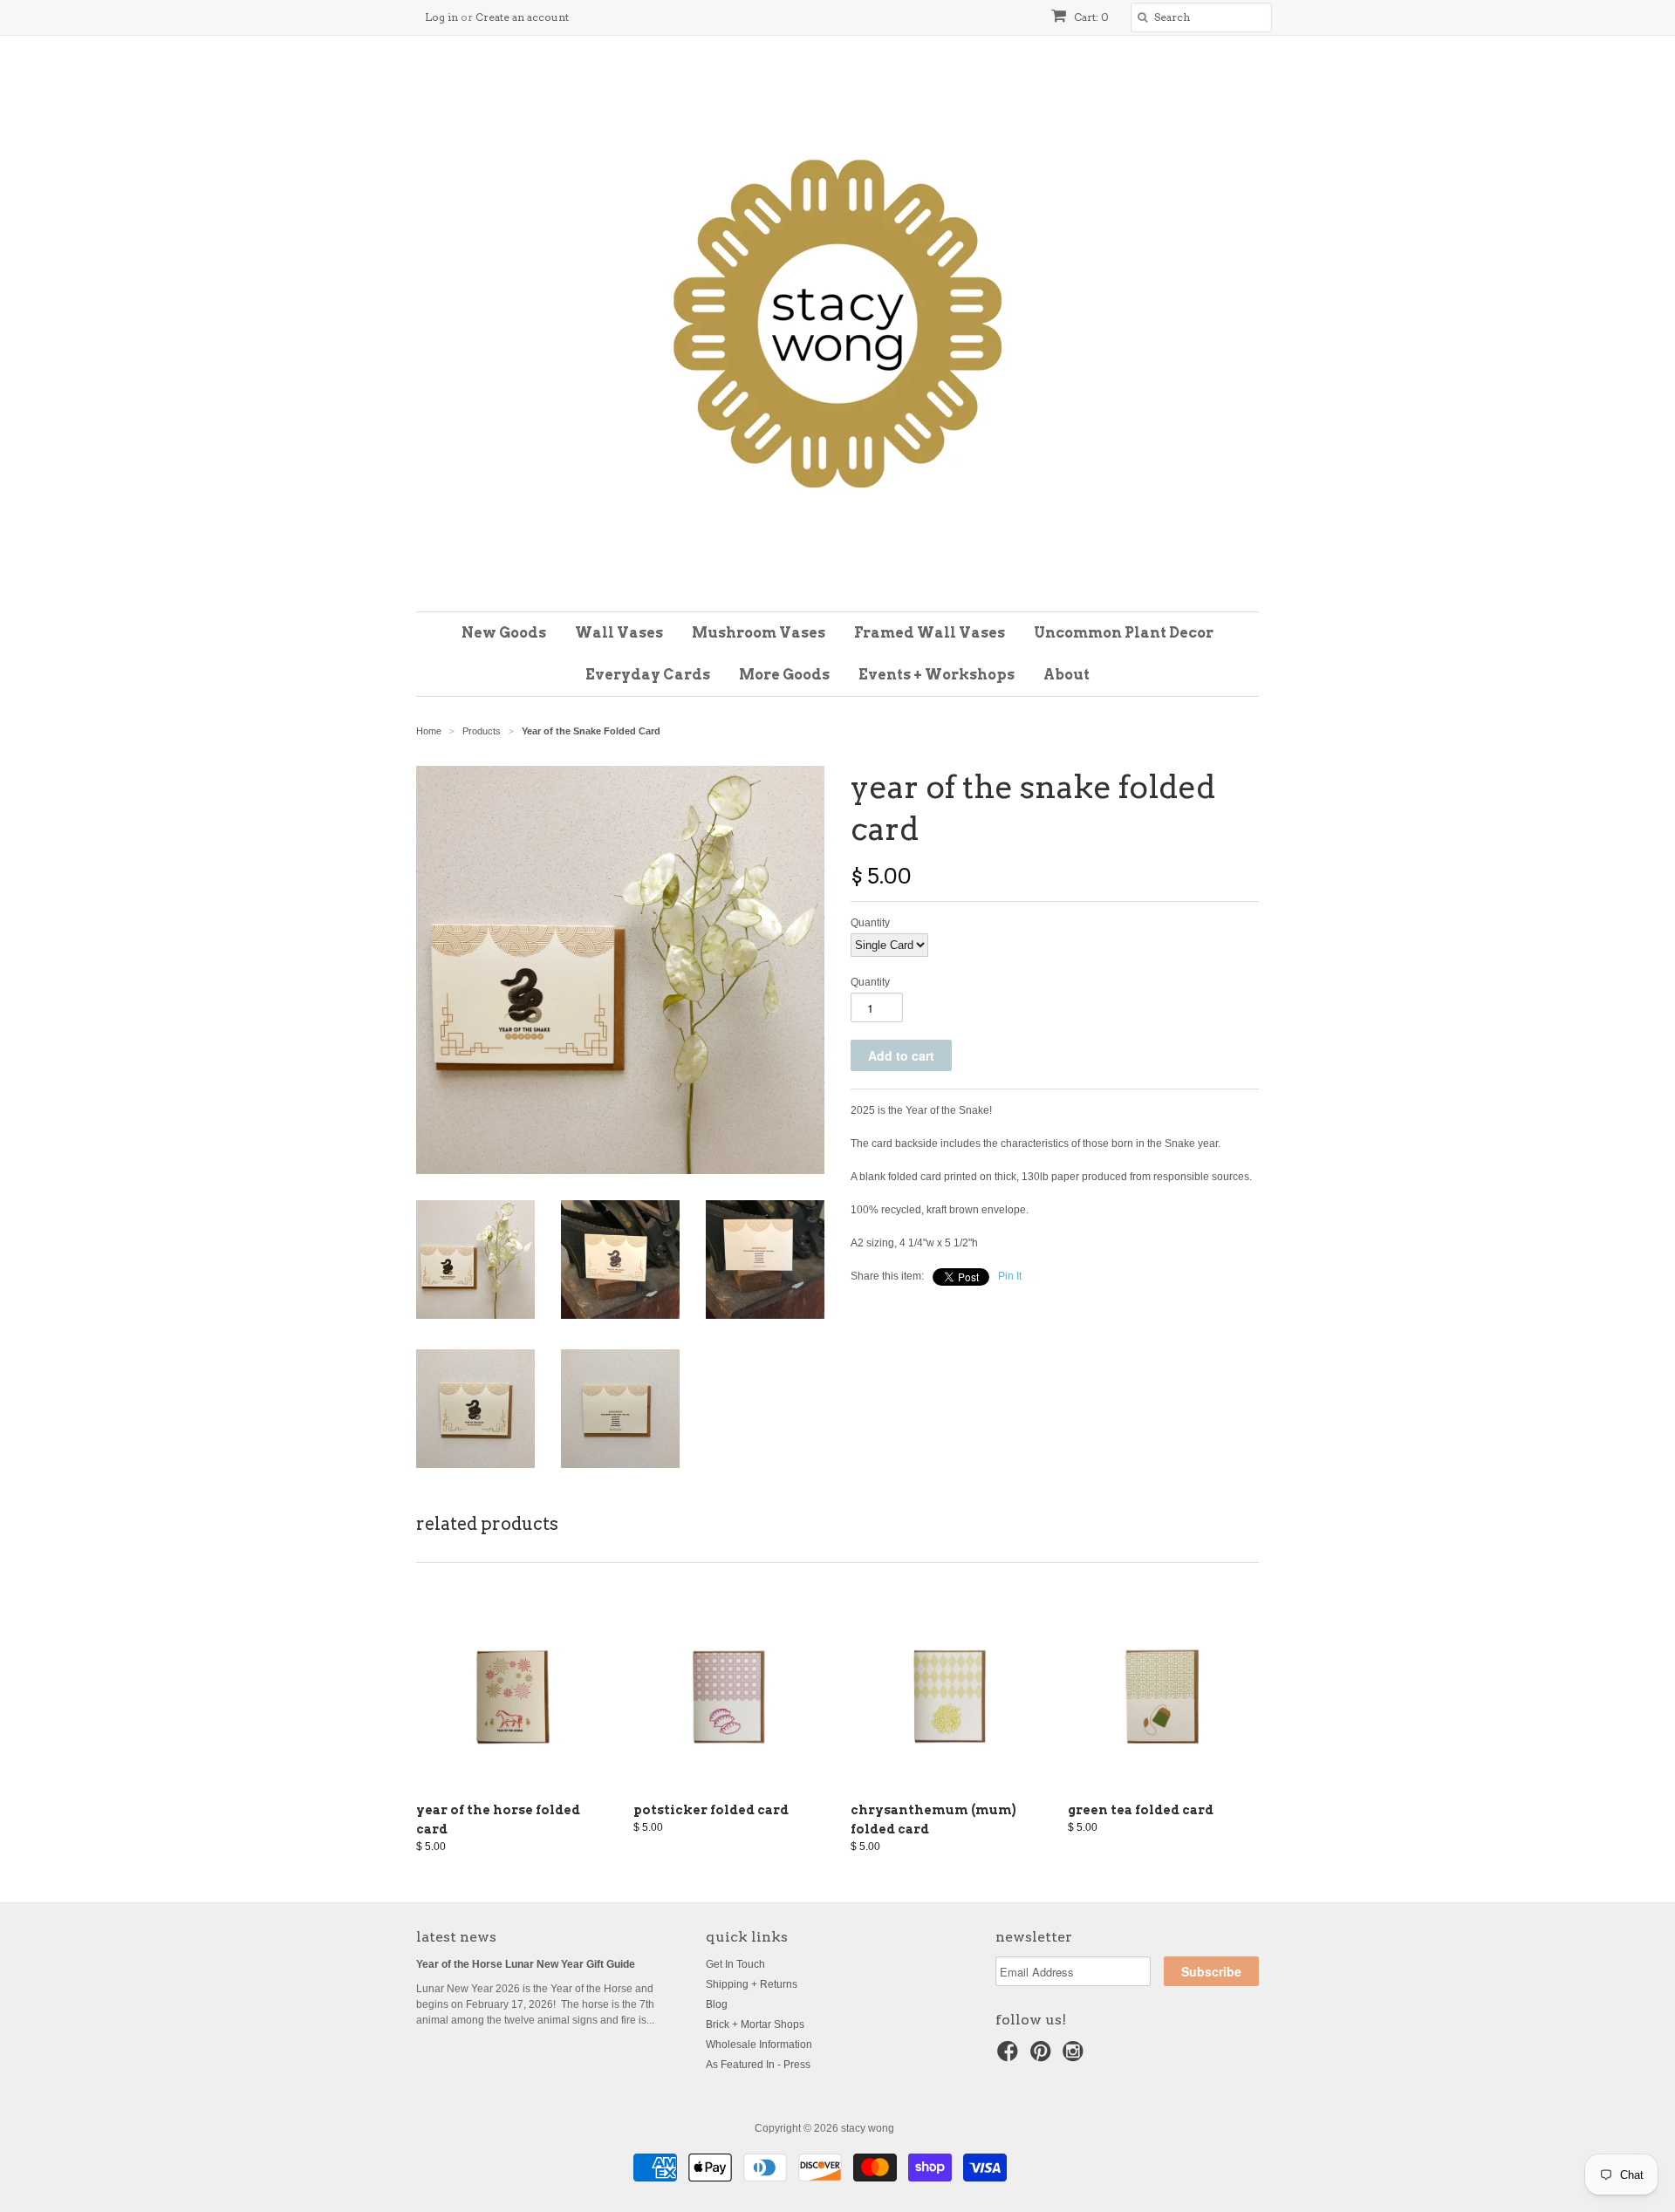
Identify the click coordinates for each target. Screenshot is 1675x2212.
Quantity (870, 923)
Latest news (456, 1937)
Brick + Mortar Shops (755, 2024)
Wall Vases (619, 633)
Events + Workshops (937, 675)
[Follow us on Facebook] (1010, 2057)
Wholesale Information (759, 2045)
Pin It (1010, 1276)
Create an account (522, 17)
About (1067, 675)
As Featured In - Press (758, 2065)
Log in (441, 17)
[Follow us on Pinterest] (1043, 2057)
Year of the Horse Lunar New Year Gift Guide (526, 1964)
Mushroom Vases (759, 633)
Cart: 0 (1090, 17)
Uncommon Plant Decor (1124, 633)
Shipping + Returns (752, 1984)
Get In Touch (735, 1964)
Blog (717, 2004)
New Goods (504, 633)
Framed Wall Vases (930, 633)
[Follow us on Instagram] (1076, 2057)
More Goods (784, 675)
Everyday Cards (648, 675)
